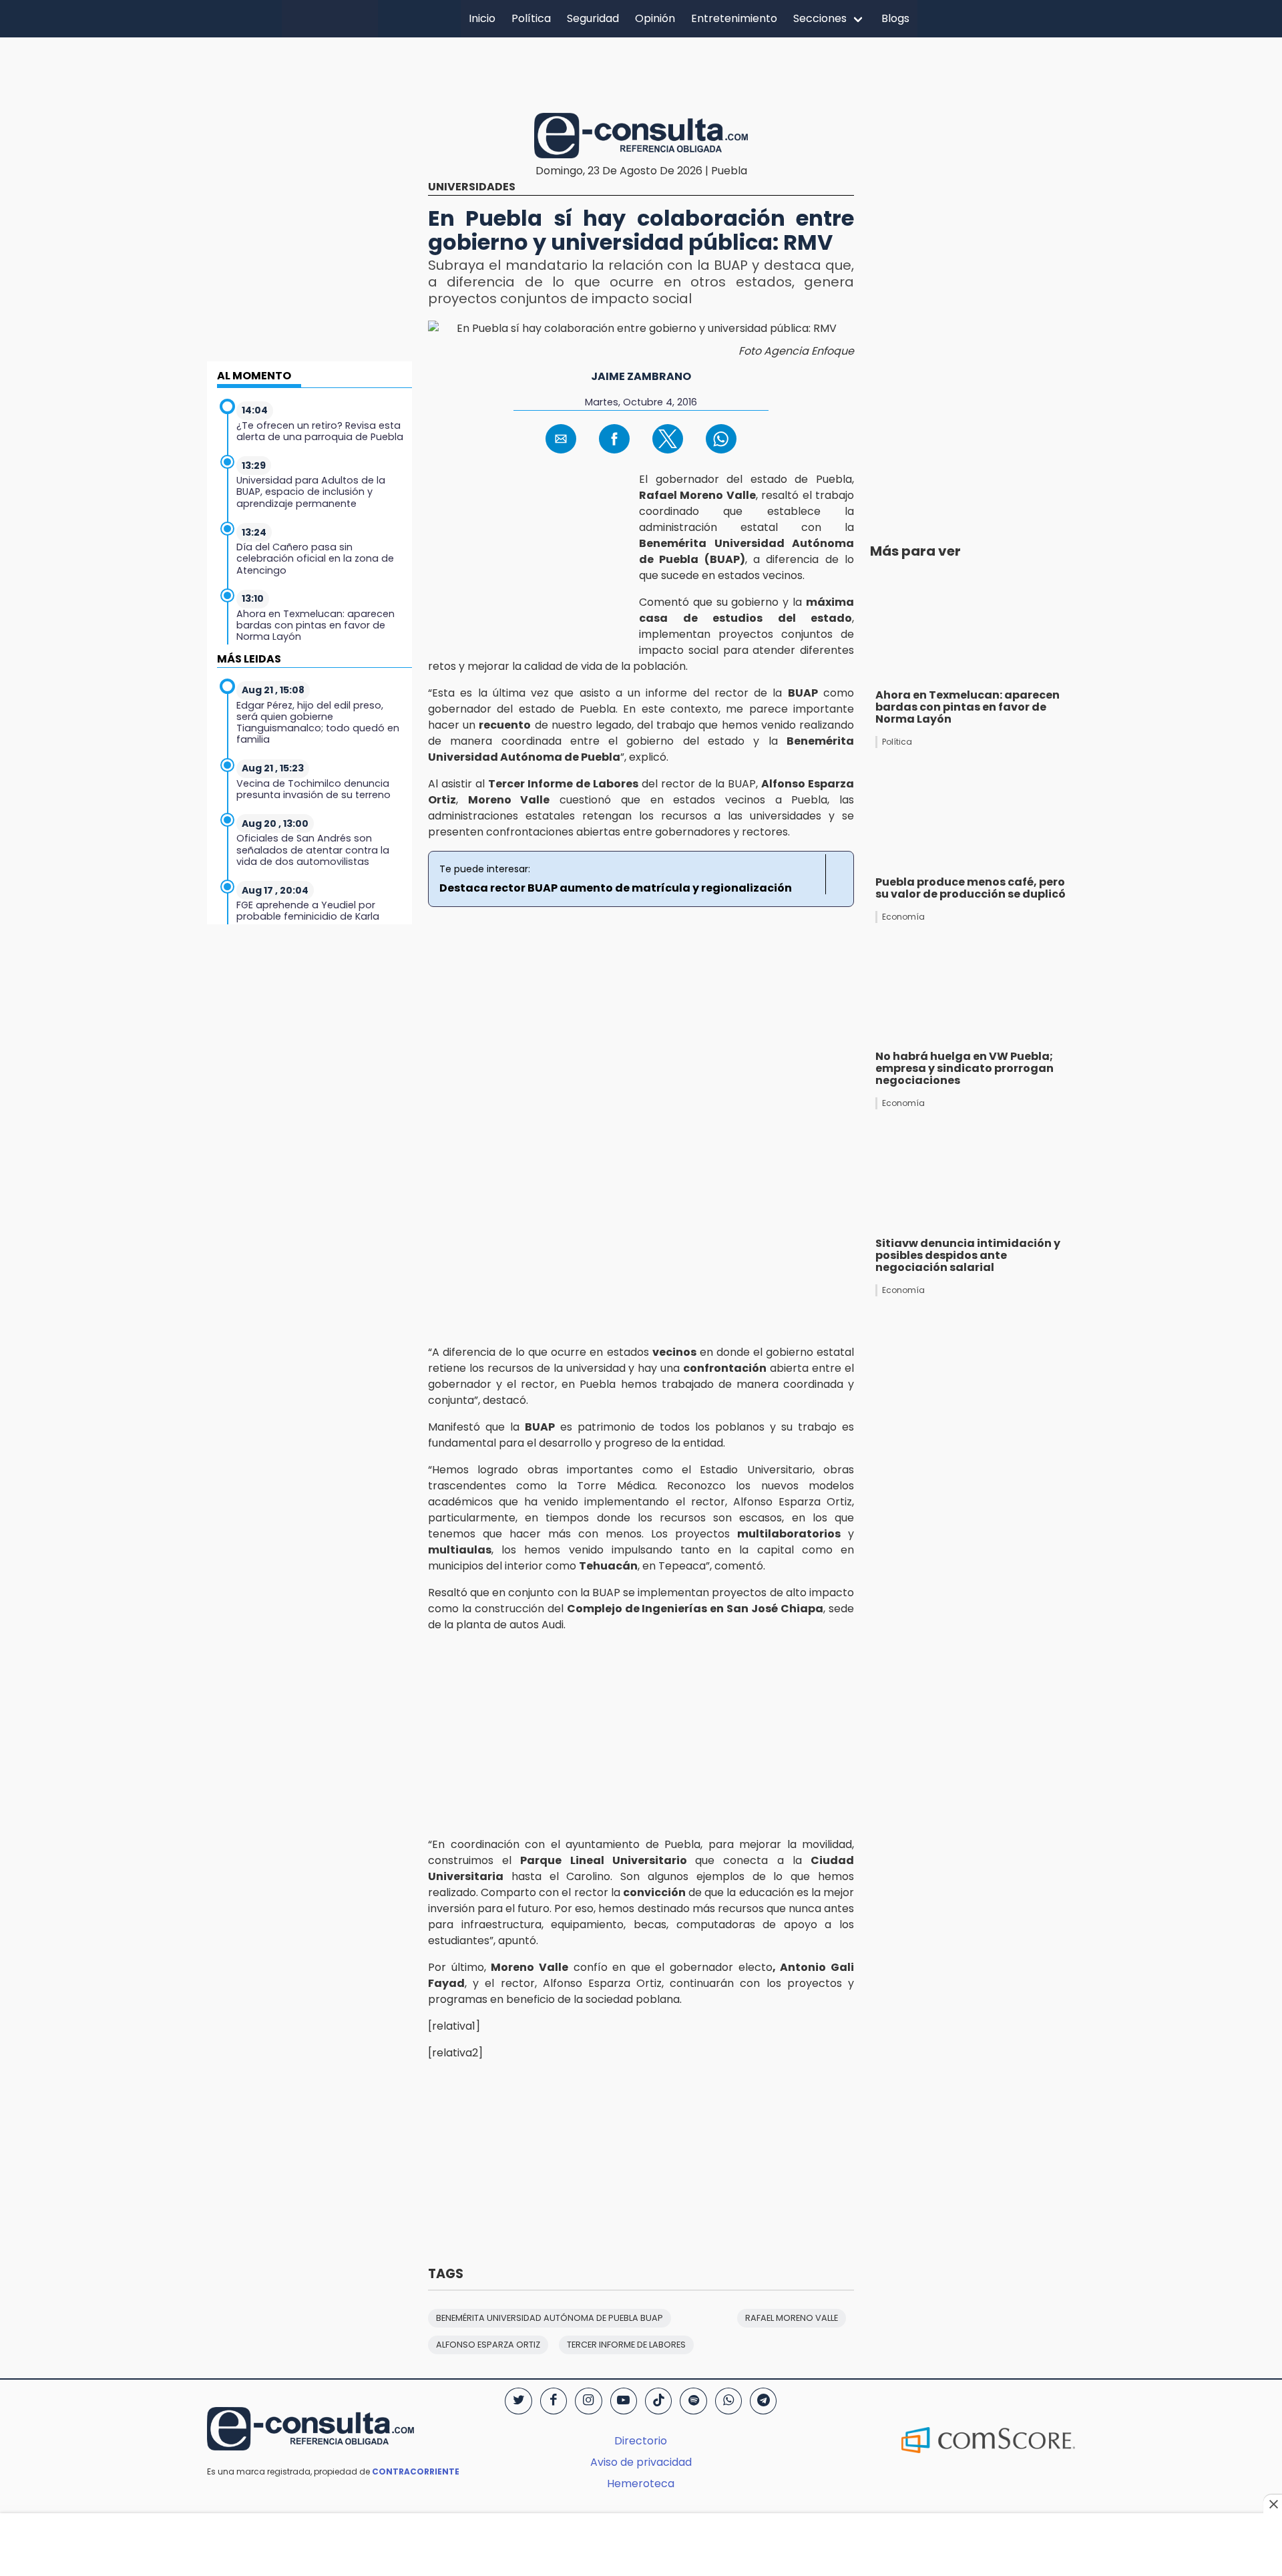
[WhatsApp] (728, 2401)
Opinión (655, 18)
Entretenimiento (734, 18)
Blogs (895, 18)
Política (531, 18)
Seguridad (593, 18)
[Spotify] (693, 2401)
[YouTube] (624, 2401)
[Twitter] (518, 2401)
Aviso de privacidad (641, 2462)
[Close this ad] (1273, 2504)
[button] (561, 439)
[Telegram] (763, 2401)
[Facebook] (554, 2401)
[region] (641, 73)
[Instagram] (588, 2401)
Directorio (641, 2441)
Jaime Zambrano (641, 376)
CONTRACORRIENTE (416, 2471)
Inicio (482, 18)
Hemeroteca (641, 2483)
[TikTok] (658, 2401)
